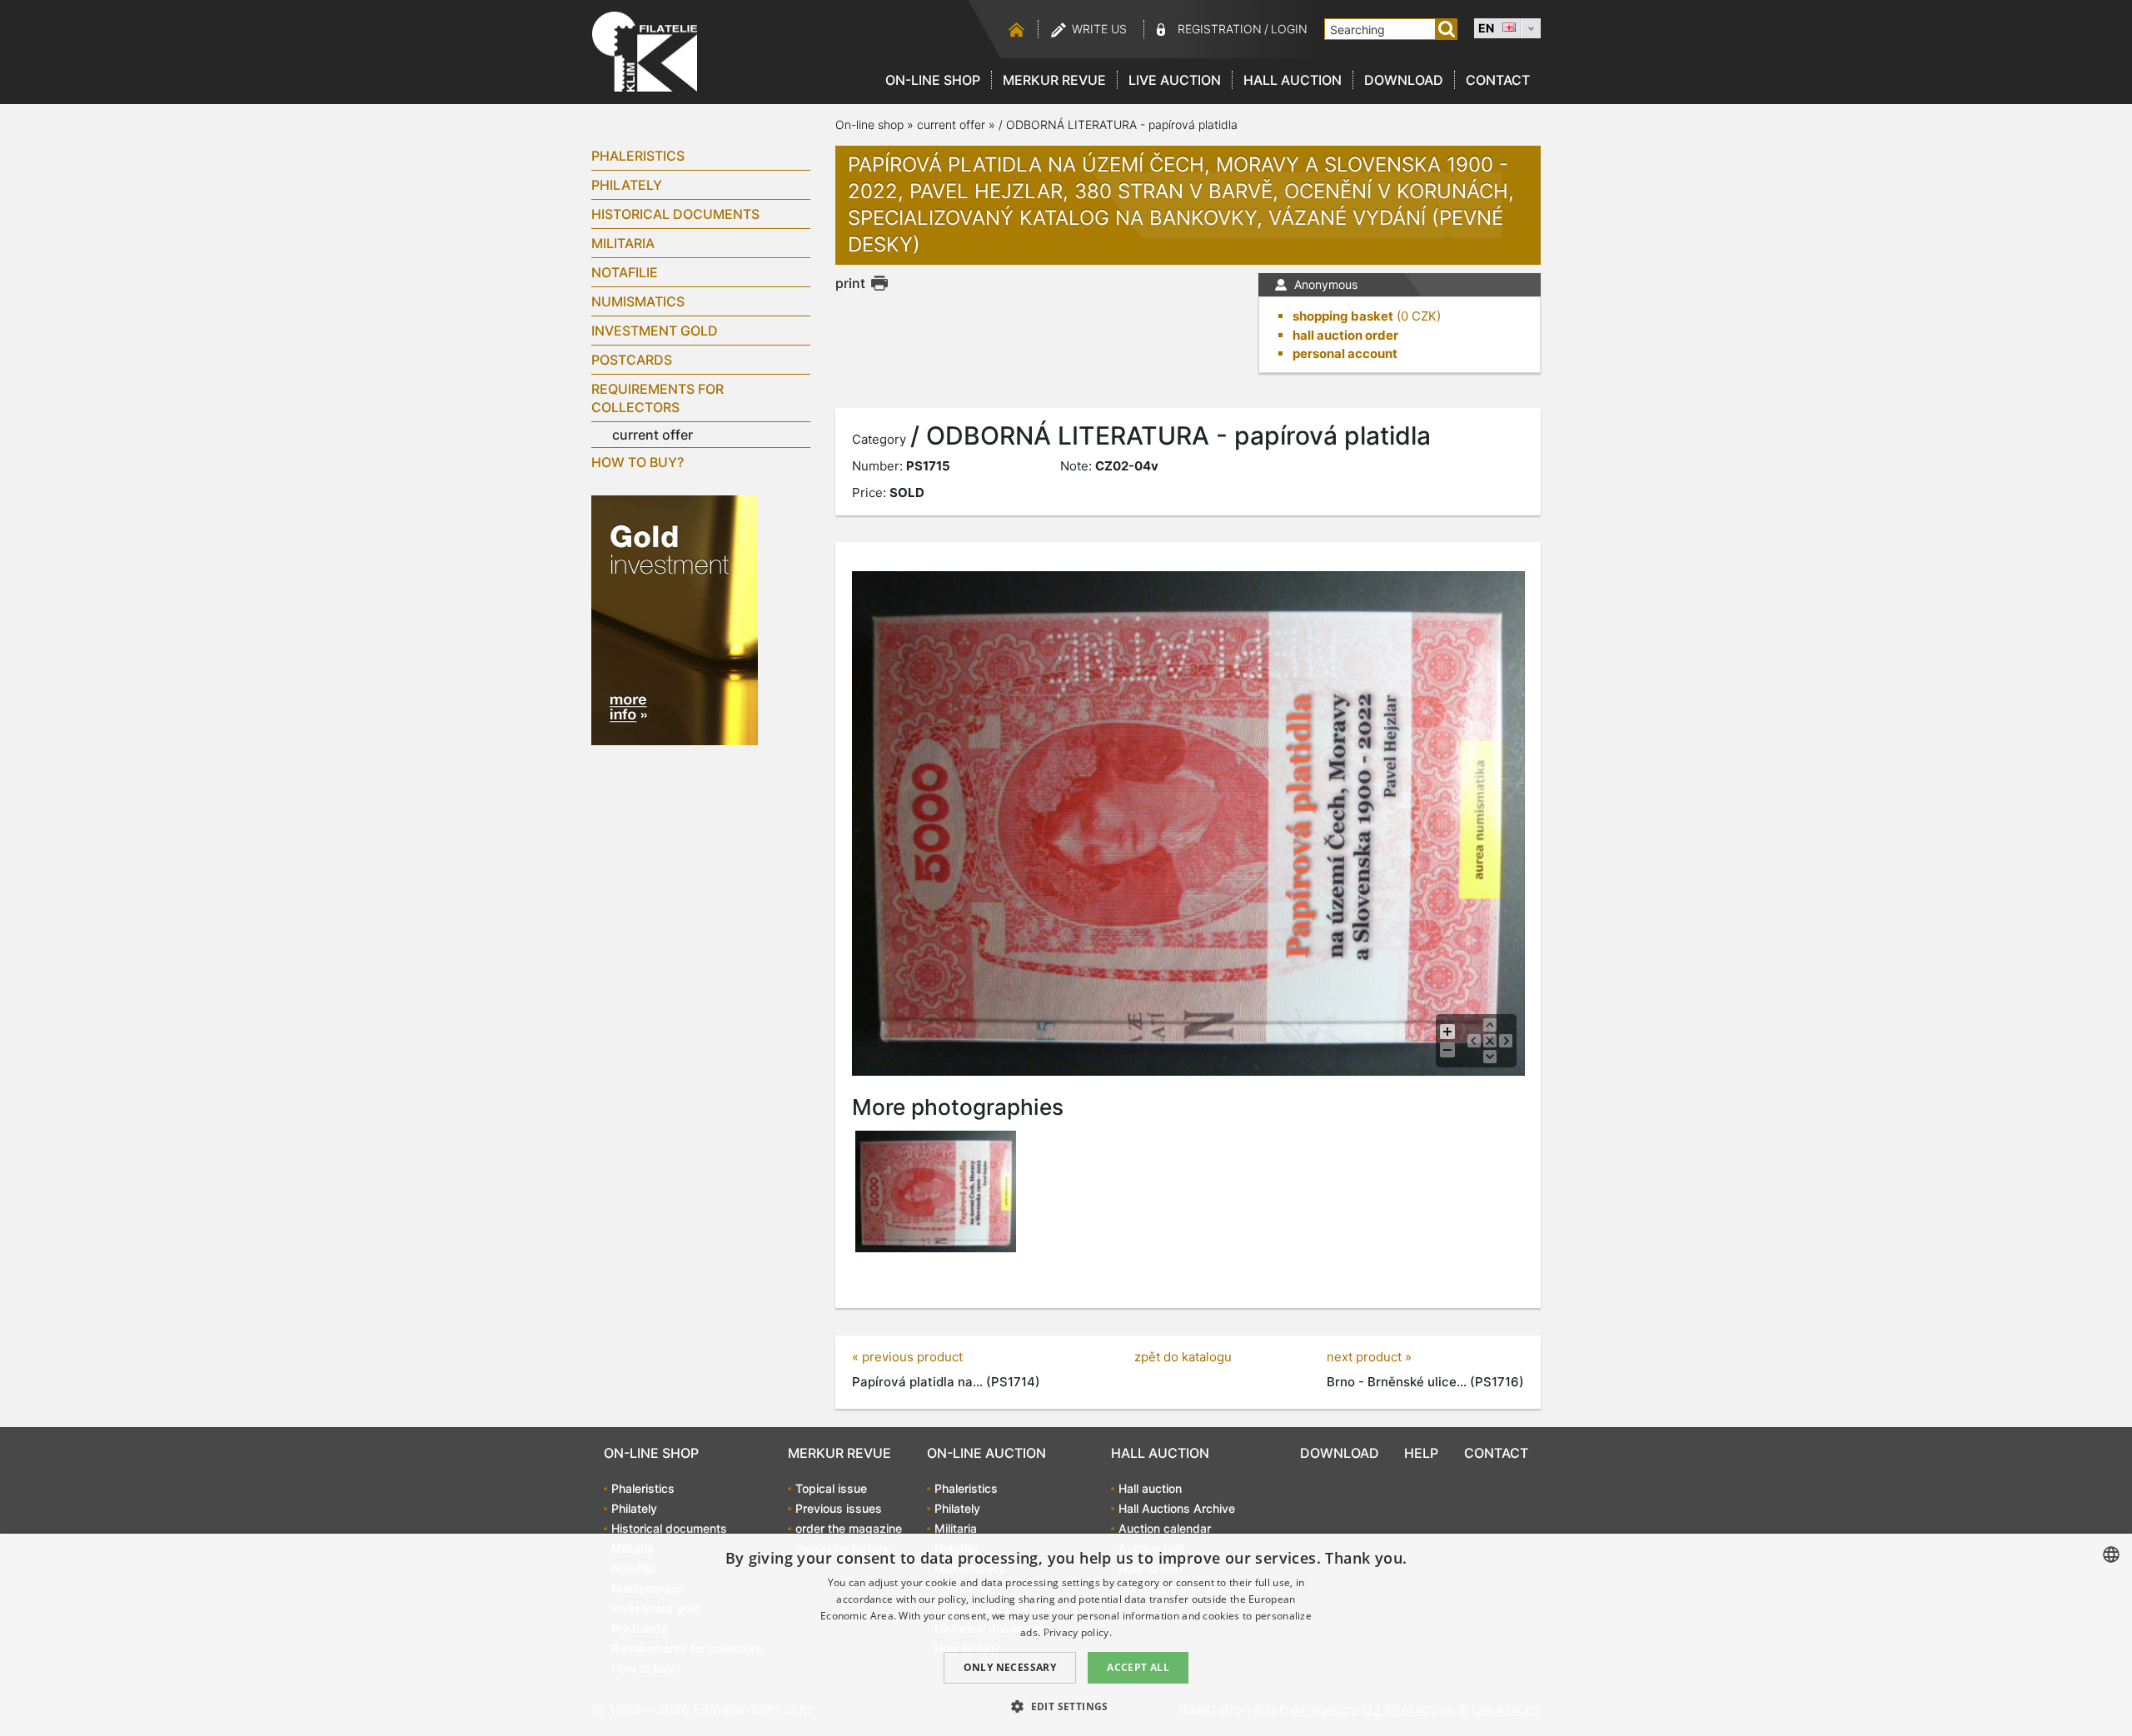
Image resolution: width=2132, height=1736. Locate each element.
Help (1421, 1453)
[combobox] (2111, 1554)
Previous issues (839, 1508)
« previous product (907, 1357)
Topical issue (831, 1488)
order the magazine (849, 1528)
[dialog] (1066, 1635)
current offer (653, 435)
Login (1289, 29)
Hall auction (1293, 80)
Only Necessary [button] (1010, 1667)
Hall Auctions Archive (1177, 1508)
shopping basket (1343, 316)
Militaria (623, 243)
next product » (1369, 1357)
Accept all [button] (1138, 1667)
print (850, 283)
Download (1404, 80)
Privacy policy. (1078, 1632)
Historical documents (675, 214)
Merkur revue (1054, 80)
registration (1220, 29)
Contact (1498, 80)
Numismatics (638, 301)
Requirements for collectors (658, 398)
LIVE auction (1175, 80)
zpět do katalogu (1183, 1357)
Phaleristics (638, 156)
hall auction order (1345, 335)
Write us (1099, 29)
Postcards (632, 360)
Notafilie (625, 272)
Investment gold (655, 331)
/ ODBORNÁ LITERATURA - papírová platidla (1118, 124)
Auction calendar (1165, 1528)
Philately (627, 185)
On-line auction (986, 1453)
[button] (1066, 1706)
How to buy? (638, 462)
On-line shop (933, 80)
